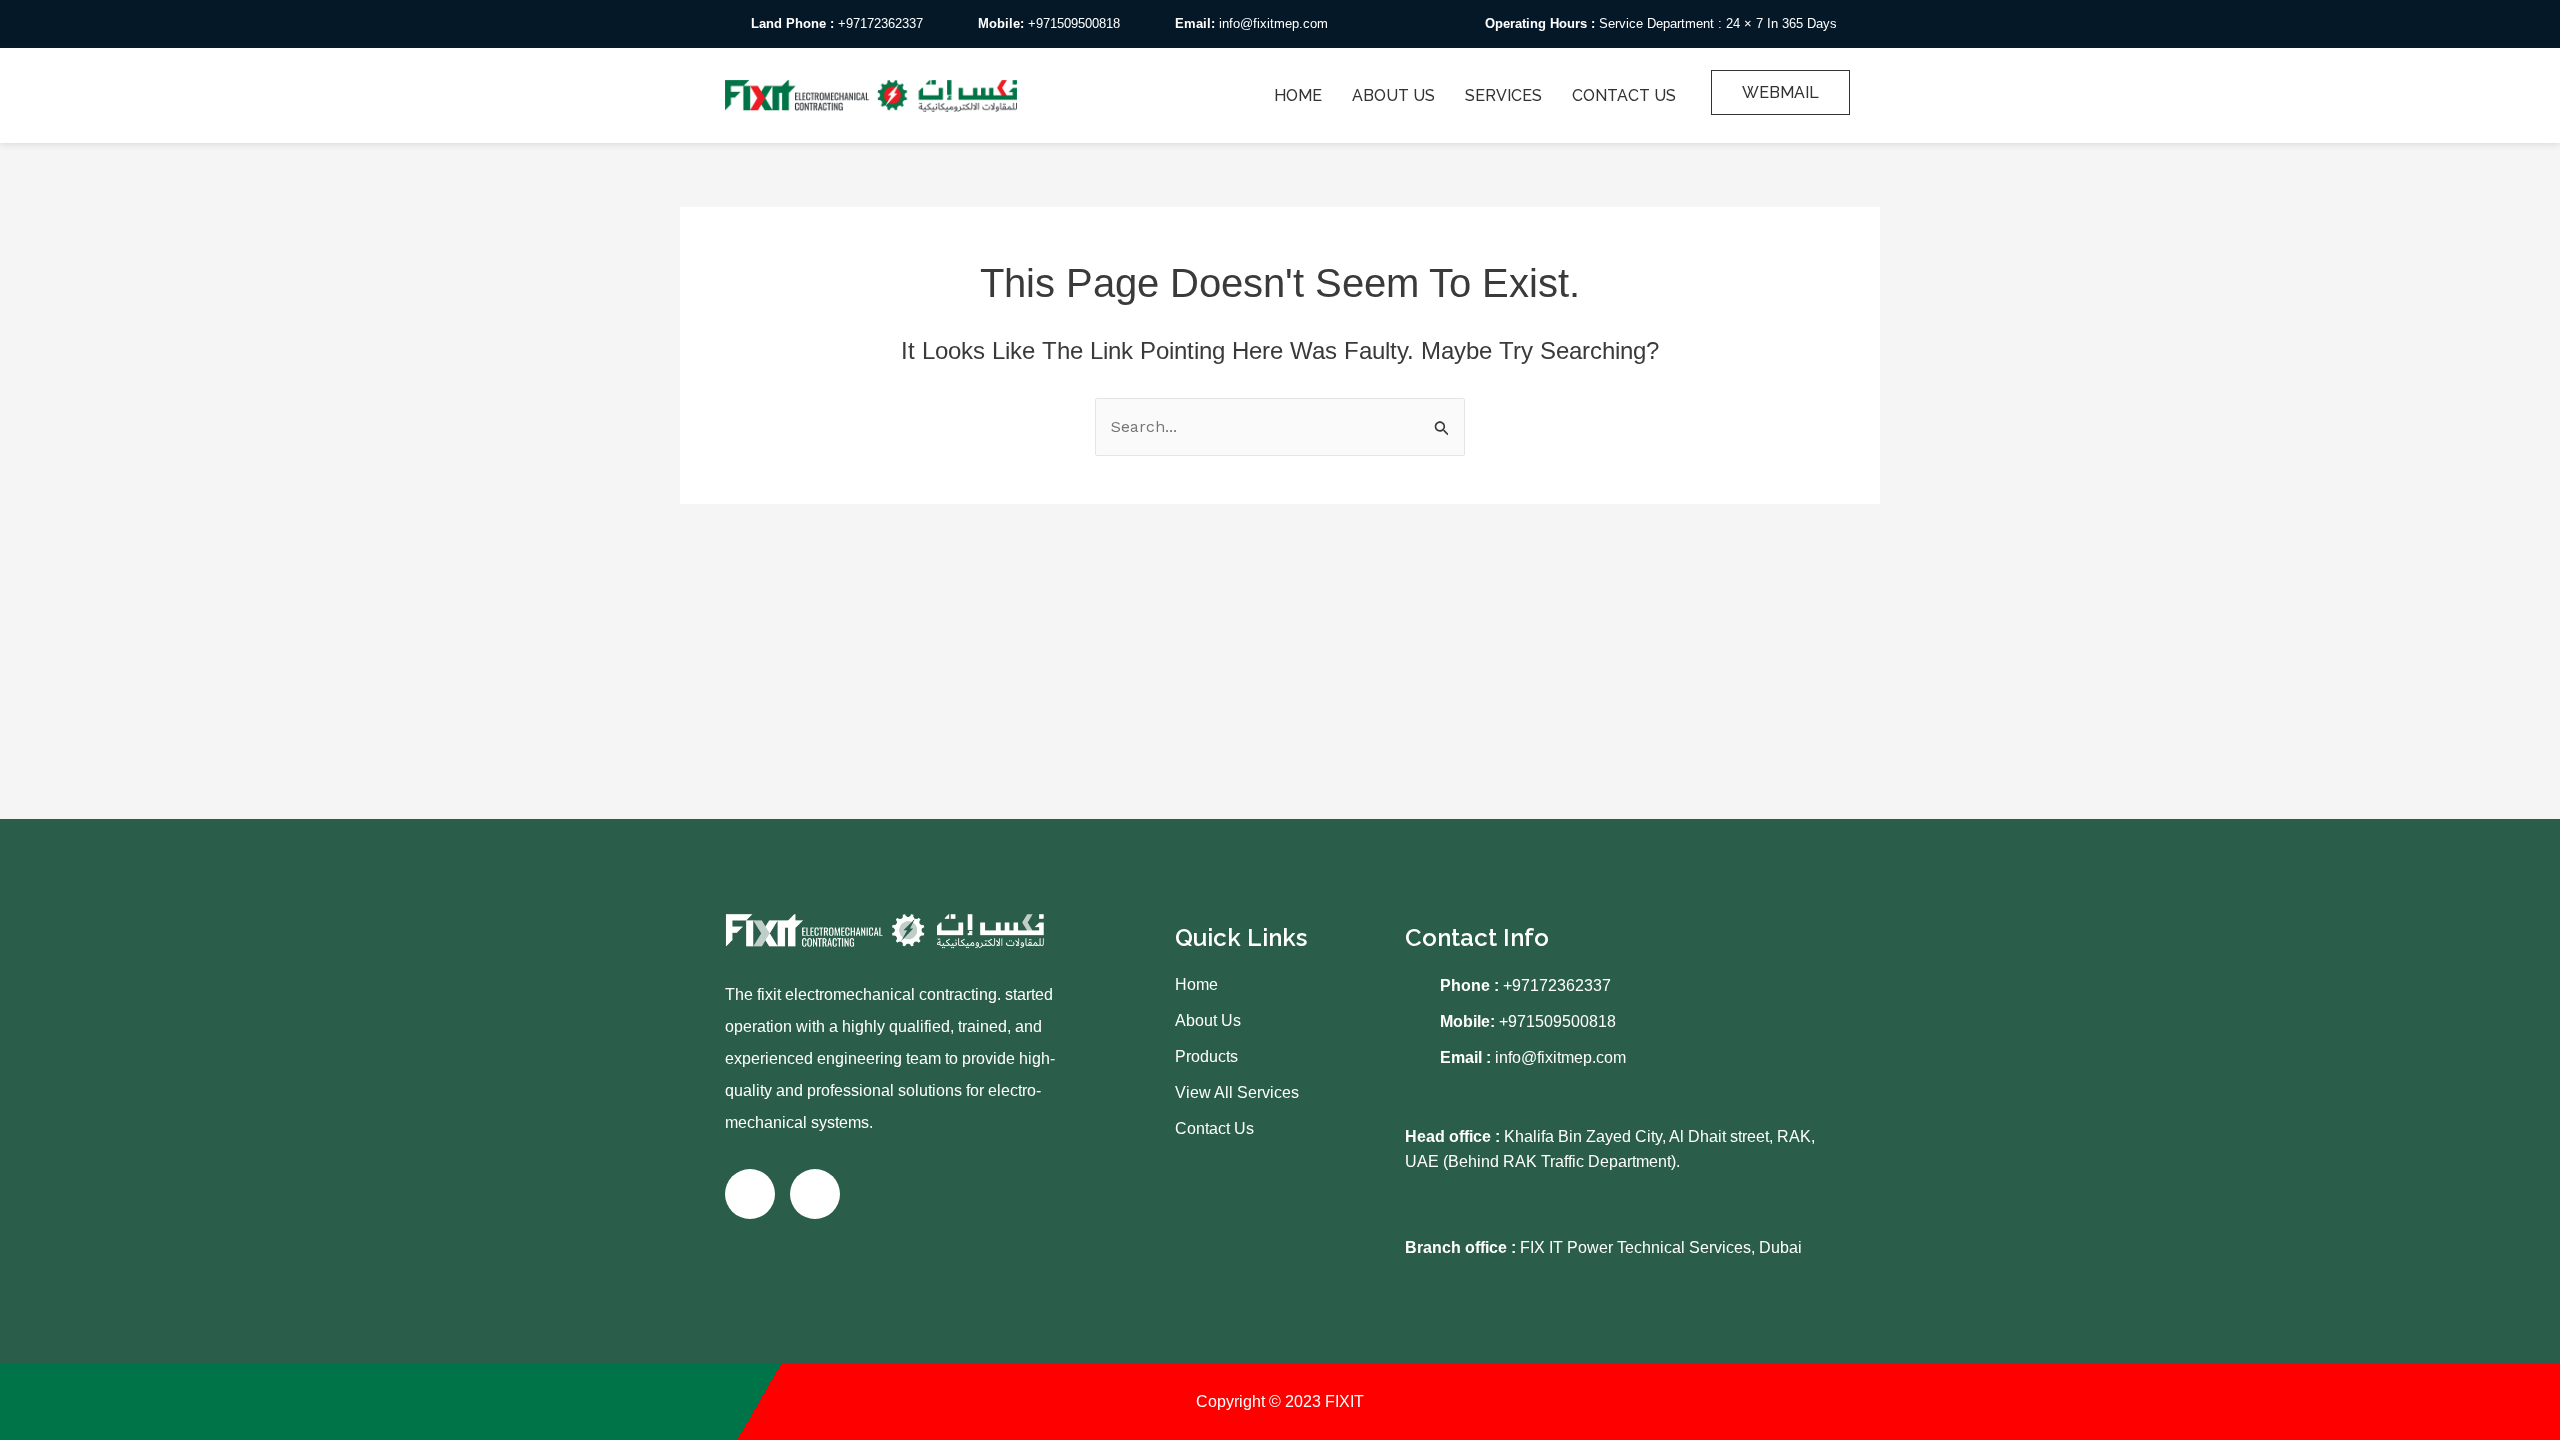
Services (1503, 95)
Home (1298, 95)
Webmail (1780, 92)
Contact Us (1624, 95)
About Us (1393, 95)
